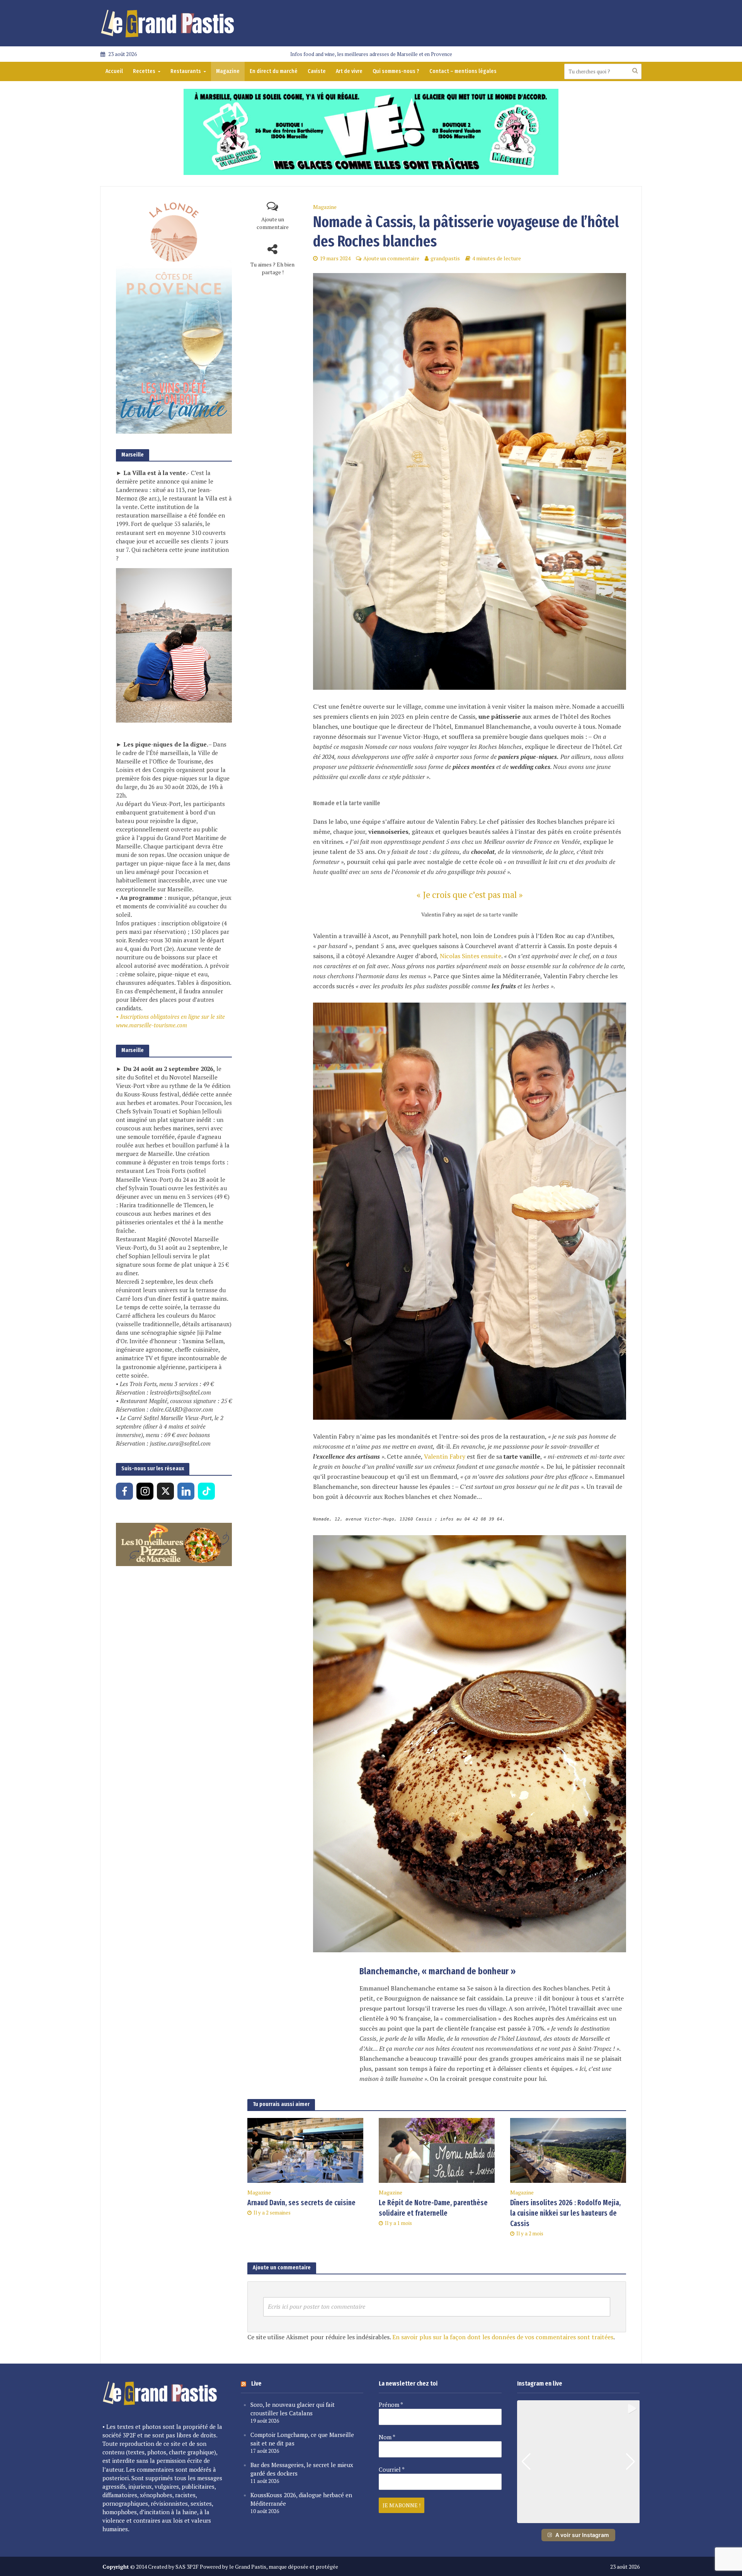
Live (256, 2383)
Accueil (114, 71)
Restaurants (186, 71)
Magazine (228, 71)
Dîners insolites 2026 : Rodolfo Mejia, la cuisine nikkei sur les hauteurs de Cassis (565, 2213)
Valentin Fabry (445, 1456)
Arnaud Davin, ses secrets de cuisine (301, 2203)
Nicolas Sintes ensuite (471, 956)
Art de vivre (349, 71)
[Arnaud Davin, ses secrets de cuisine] (305, 2150)
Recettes (144, 71)
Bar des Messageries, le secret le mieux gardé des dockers (302, 2469)
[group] (579, 2462)
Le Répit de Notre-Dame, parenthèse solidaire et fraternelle (433, 2208)
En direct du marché (274, 71)
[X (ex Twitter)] (165, 1491)
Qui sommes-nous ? (396, 71)
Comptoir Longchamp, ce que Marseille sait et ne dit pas (302, 2439)
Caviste (317, 71)
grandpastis (445, 258)
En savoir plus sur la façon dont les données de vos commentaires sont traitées (503, 2337)
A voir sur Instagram (582, 2535)
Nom (387, 2437)
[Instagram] (145, 1491)
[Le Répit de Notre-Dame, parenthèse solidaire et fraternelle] (437, 2150)
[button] (578, 2518)
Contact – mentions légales (463, 71)
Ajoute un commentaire (273, 223)
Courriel (392, 2469)
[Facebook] (124, 1491)
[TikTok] (206, 1491)
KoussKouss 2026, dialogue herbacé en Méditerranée (301, 2499)
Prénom (391, 2405)
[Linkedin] (186, 1491)
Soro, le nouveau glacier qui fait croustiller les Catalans (293, 2409)
